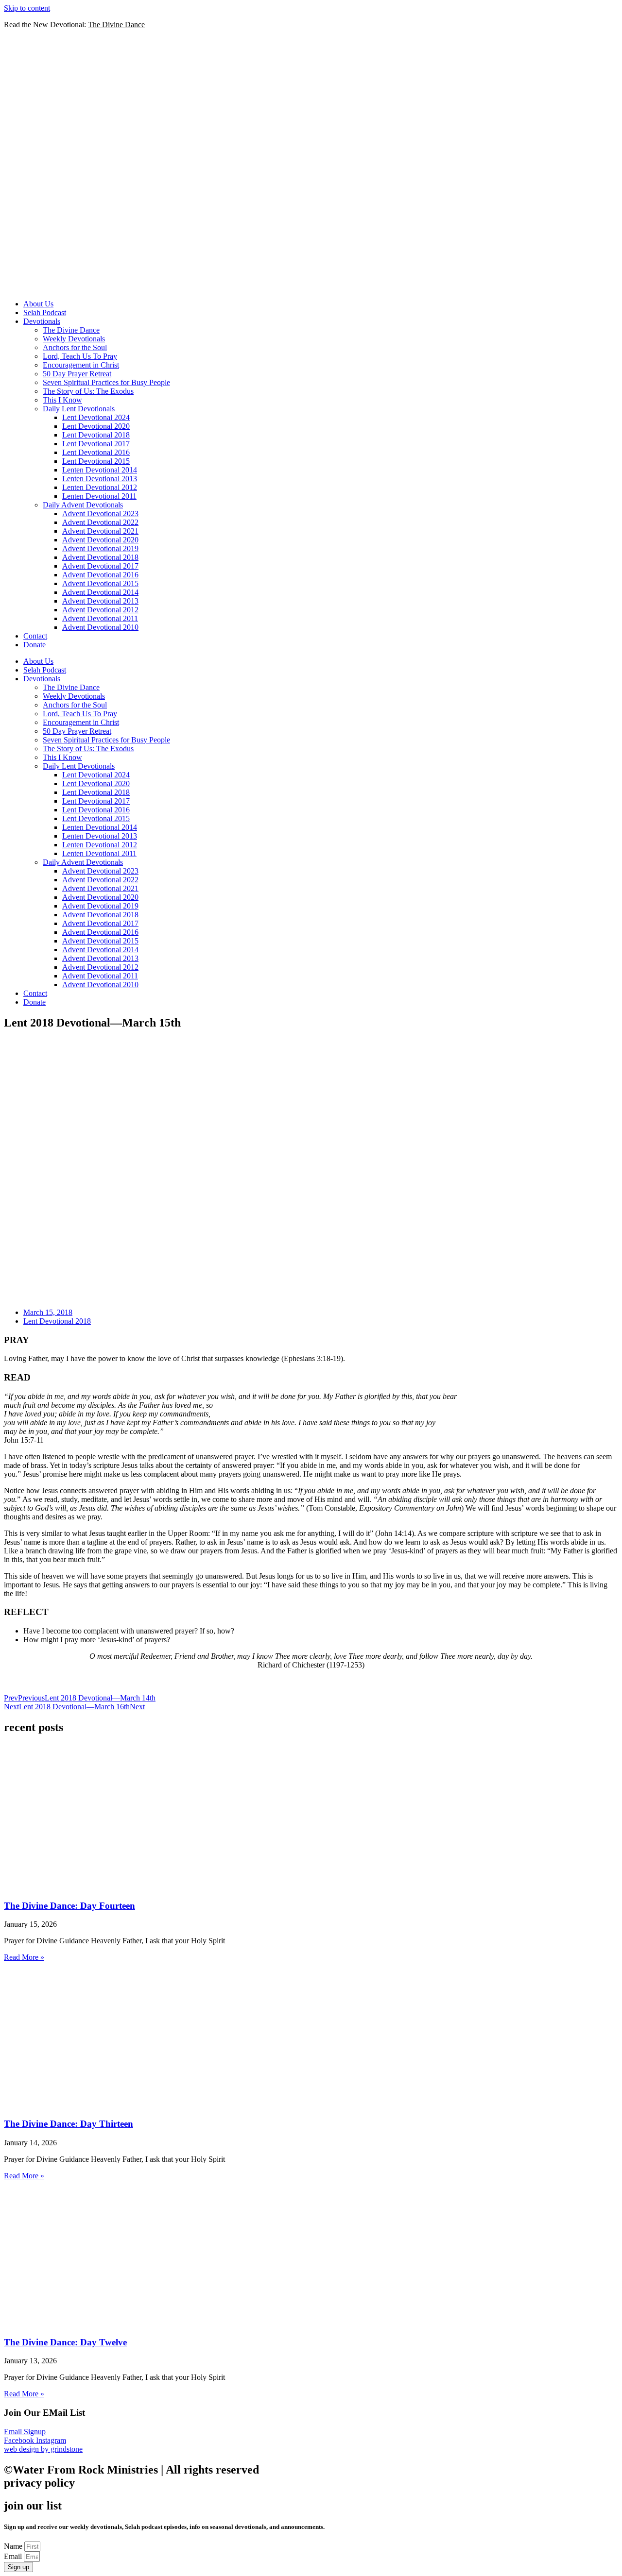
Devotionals (42, 321)
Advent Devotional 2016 (100, 575)
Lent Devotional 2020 (96, 426)
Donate (35, 645)
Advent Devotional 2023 (100, 514)
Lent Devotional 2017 (96, 444)
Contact (35, 636)
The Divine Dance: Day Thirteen (69, 2124)
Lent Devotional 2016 (96, 452)
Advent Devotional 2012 (100, 610)
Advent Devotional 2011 (100, 618)
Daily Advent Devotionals (83, 505)
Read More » (24, 1957)
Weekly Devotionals (74, 339)
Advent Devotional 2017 (100, 566)
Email (14, 2556)
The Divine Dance (71, 330)
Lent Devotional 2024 (96, 417)
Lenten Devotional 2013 (100, 479)
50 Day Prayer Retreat (77, 374)
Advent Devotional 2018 (100, 557)
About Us (38, 304)
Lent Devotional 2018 (96, 435)
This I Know (62, 400)
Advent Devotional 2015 (100, 583)
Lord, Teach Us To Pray (80, 356)
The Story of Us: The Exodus (88, 391)
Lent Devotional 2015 (96, 461)
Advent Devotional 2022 (100, 522)
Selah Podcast (45, 312)
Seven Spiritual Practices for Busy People (106, 382)
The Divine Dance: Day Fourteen (69, 1906)
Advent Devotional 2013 (100, 601)
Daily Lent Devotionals (79, 409)
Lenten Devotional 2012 (100, 487)
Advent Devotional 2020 (100, 540)
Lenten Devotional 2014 (100, 470)
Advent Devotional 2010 (100, 627)
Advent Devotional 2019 (100, 548)
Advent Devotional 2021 (100, 531)
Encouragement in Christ (81, 365)
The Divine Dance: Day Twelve (65, 2342)
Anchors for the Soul (75, 347)
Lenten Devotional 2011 (99, 496)
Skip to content (27, 8)
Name (14, 2546)
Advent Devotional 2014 (100, 592)
